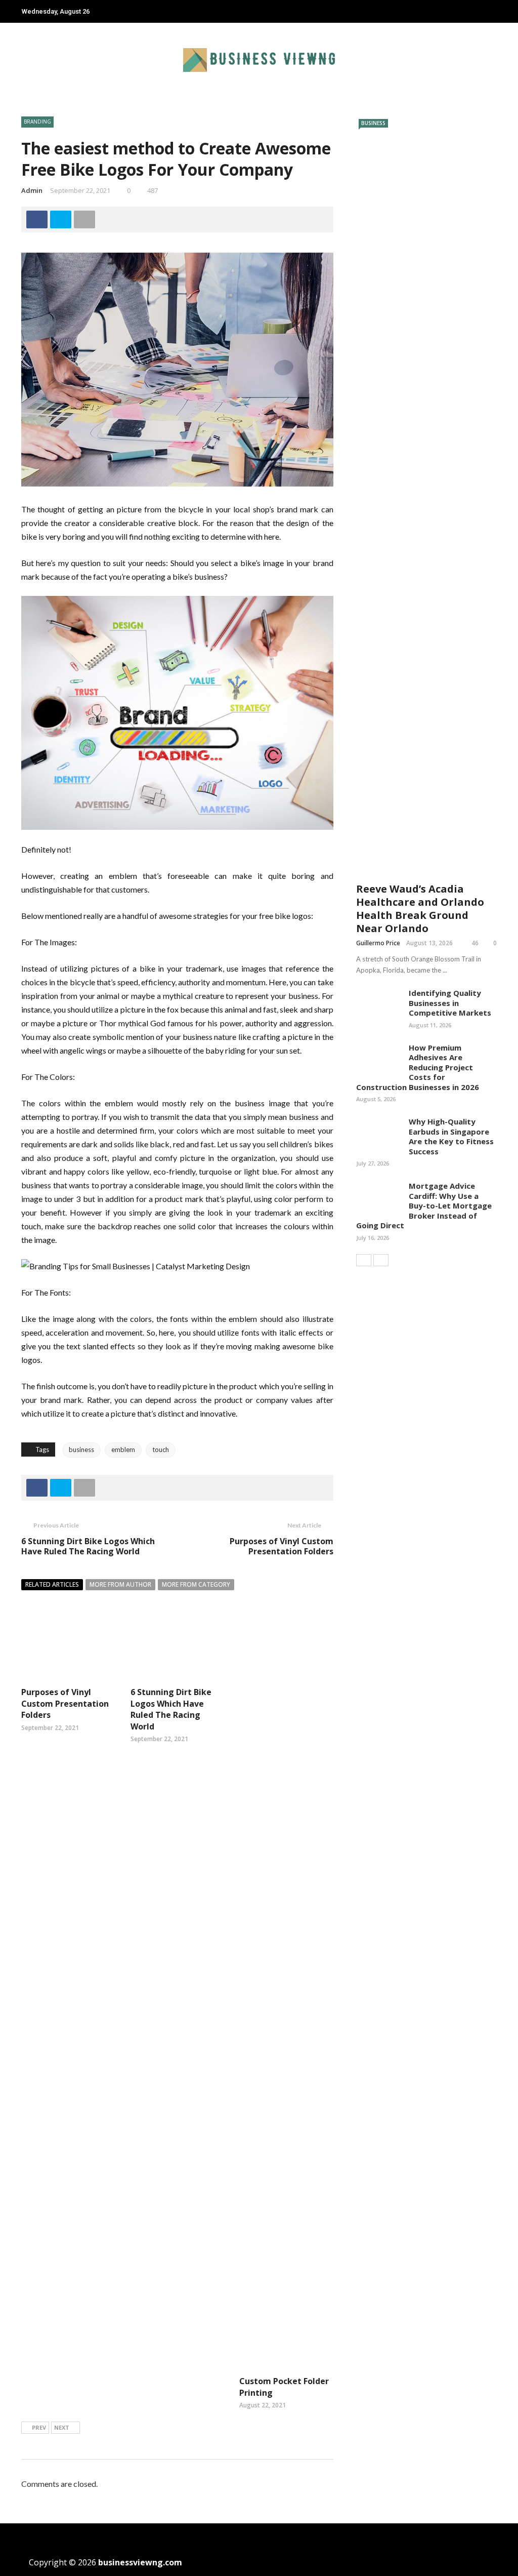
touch (161, 1450)
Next (62, 2427)
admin (32, 190)
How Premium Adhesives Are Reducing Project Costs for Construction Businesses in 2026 (418, 1067)
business (81, 1450)
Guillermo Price (378, 943)
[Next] (381, 1260)
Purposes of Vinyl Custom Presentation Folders (282, 1546)
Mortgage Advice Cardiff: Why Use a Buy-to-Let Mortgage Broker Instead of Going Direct (424, 1205)
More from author (120, 1584)
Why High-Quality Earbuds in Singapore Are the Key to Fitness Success (451, 1136)
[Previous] (364, 1260)
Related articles (52, 1584)
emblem (123, 1450)
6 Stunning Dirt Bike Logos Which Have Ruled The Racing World (88, 1546)
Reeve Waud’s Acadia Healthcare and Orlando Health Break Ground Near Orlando (420, 909)
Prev (39, 2427)
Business (373, 123)
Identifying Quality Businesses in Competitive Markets (450, 1003)
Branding (37, 122)
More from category (196, 1584)
